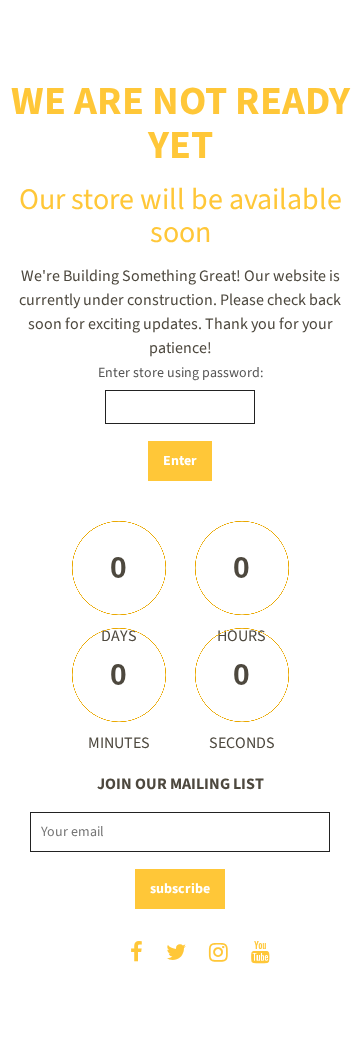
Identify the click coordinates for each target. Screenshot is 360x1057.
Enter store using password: (180, 373)
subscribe (180, 889)
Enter (180, 461)
